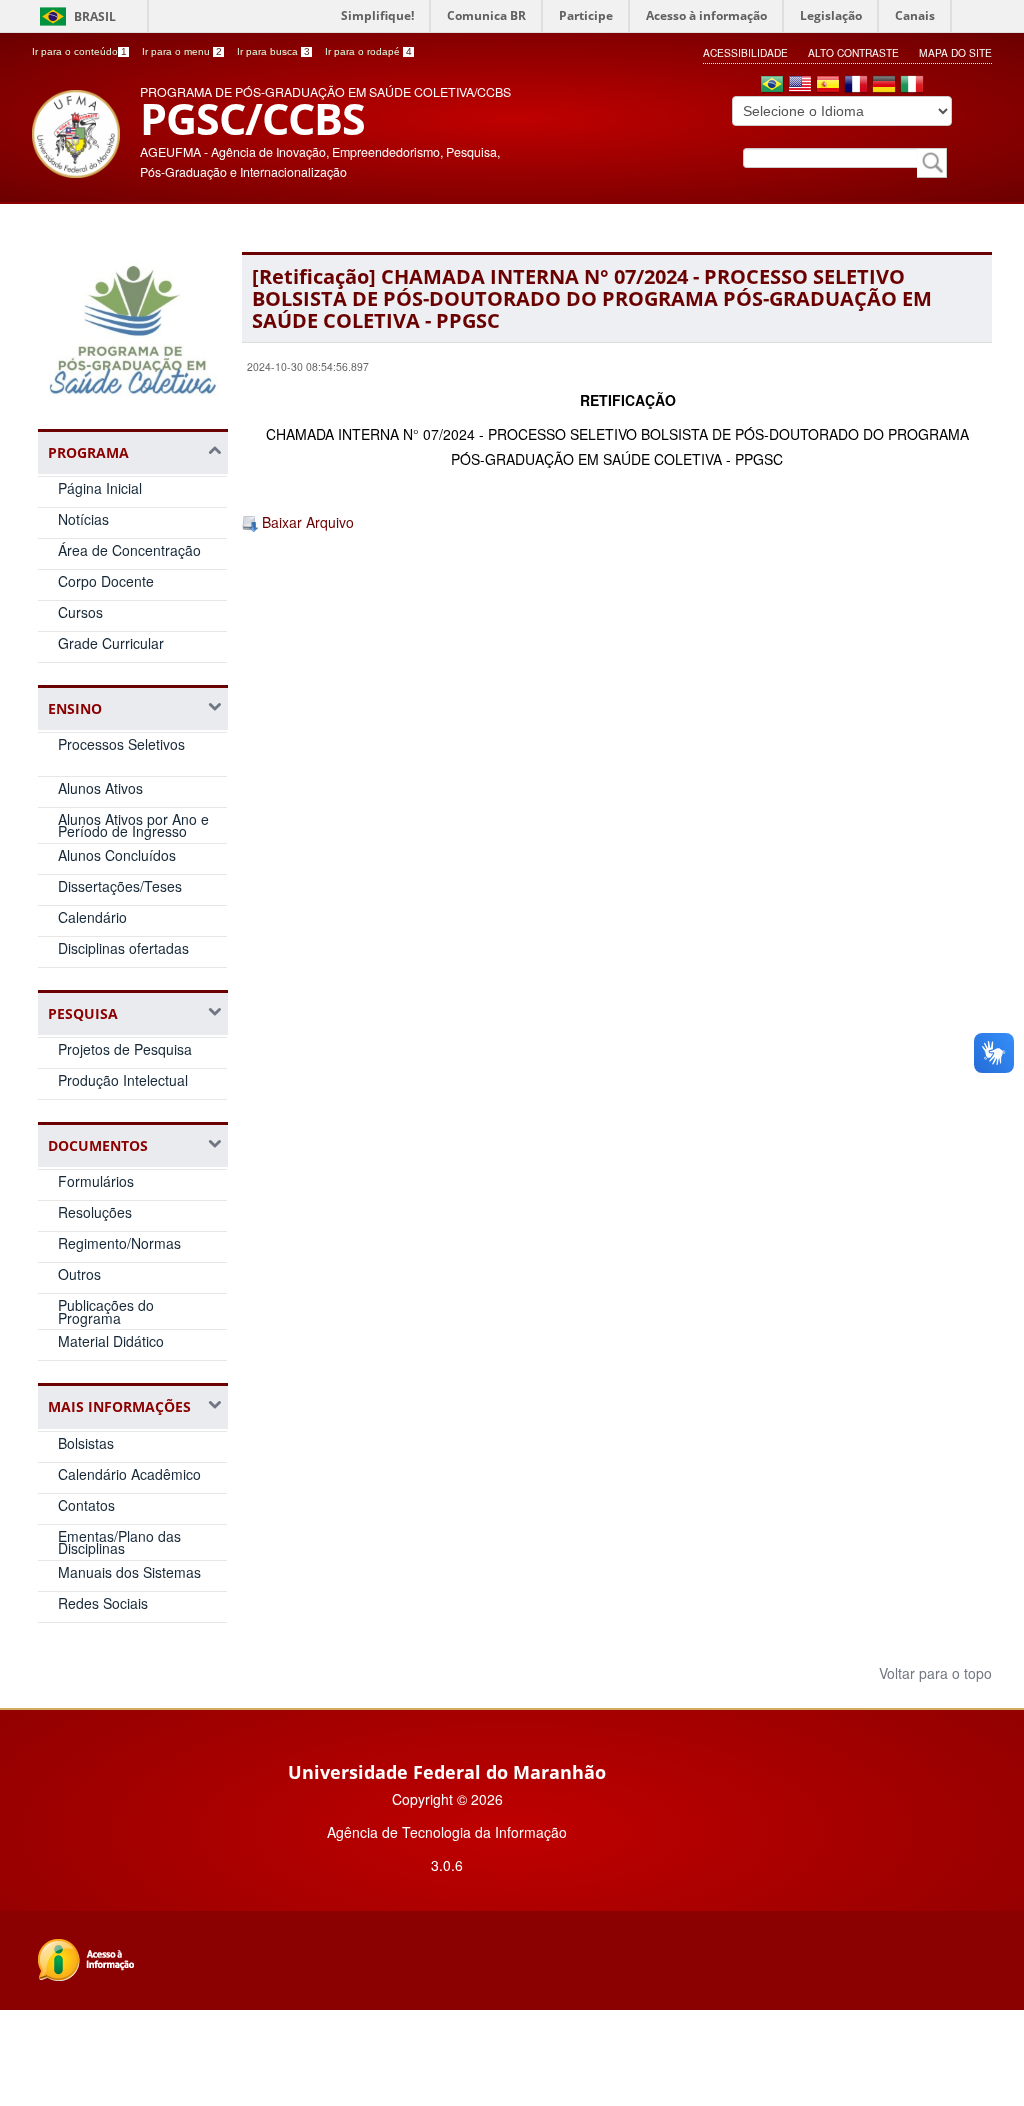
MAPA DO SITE (955, 52)
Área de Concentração (129, 550)
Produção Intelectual (123, 1080)
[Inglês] (800, 86)
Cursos (80, 612)
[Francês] (856, 86)
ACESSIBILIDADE (745, 52)
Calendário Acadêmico (129, 1474)
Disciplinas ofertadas (123, 948)
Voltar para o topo (933, 1673)
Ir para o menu (182, 51)
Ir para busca (273, 51)
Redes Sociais (103, 1603)
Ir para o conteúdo (79, 51)
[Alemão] (884, 86)
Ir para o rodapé (368, 51)
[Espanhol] (828, 86)
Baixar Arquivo (306, 522)
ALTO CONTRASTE (853, 52)
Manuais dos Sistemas (129, 1572)
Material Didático (111, 1341)
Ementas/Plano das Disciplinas (119, 1542)
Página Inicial (100, 488)
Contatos (86, 1505)
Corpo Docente (106, 581)
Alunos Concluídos (117, 855)
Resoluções (95, 1212)
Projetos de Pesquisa (125, 1049)
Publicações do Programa (106, 1311)
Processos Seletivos (121, 744)
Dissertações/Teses (120, 886)
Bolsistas (86, 1443)
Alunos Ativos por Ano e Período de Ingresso (133, 825)
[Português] (772, 86)
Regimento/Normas (119, 1243)
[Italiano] (912, 86)
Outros (79, 1274)
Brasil (95, 16)
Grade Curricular (111, 643)
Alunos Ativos (100, 788)
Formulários (96, 1181)
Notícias (83, 519)
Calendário (92, 917)
